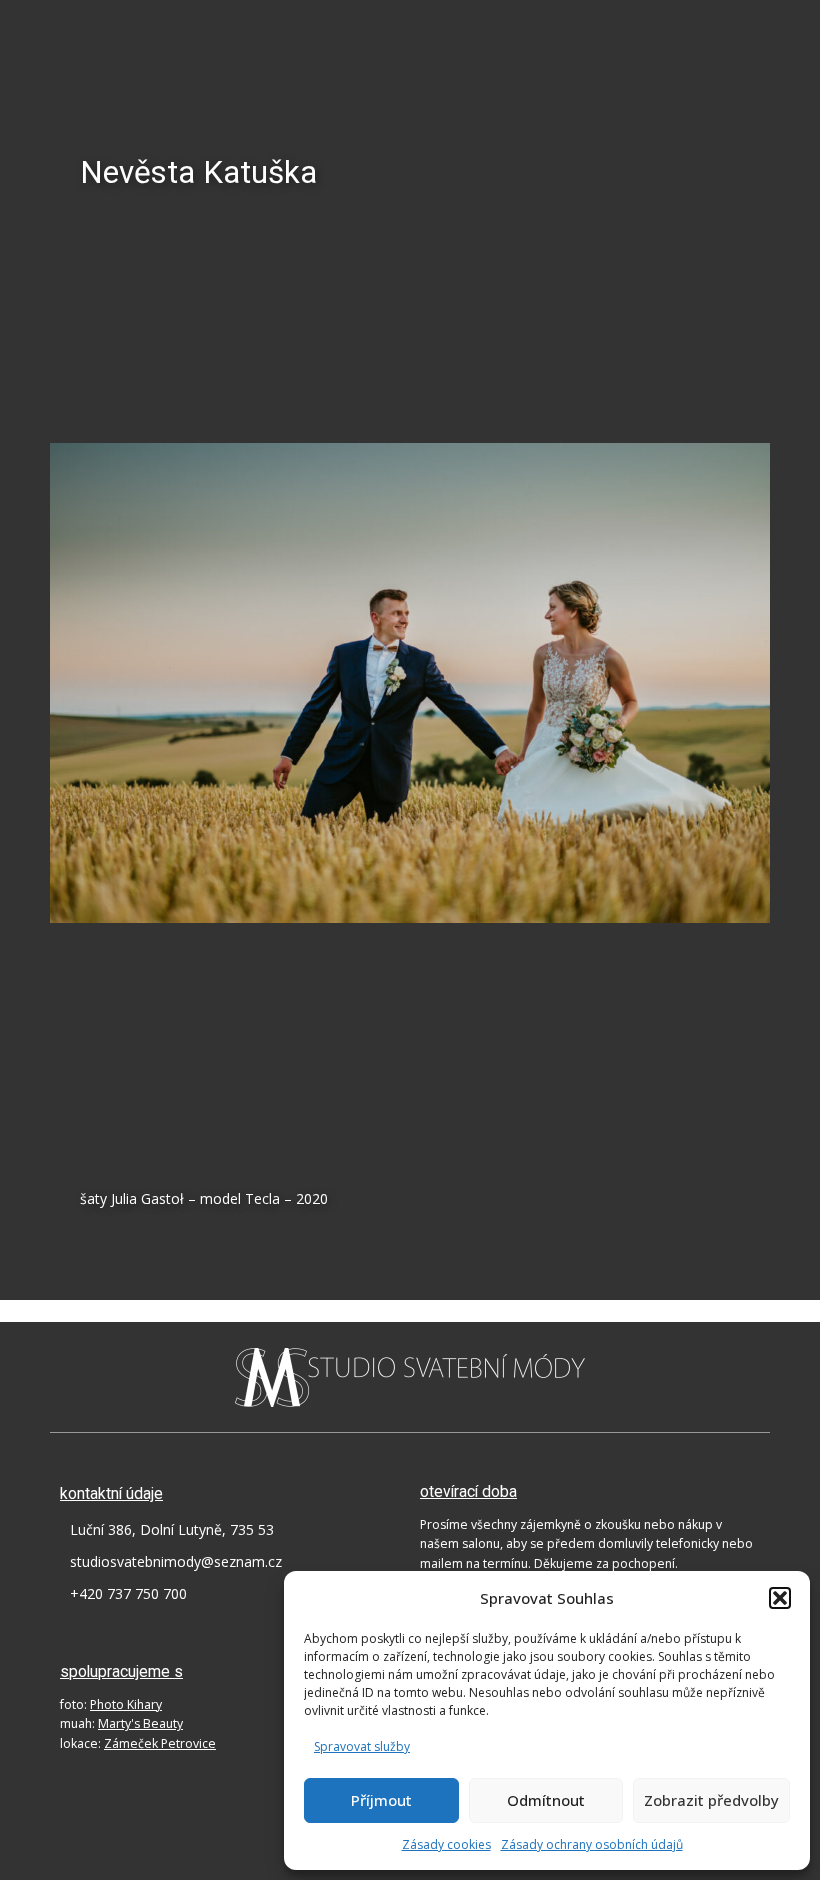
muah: (121, 1723)
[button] (780, 1598)
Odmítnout (546, 1800)
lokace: (138, 1743)
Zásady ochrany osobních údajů (592, 1844)
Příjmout (381, 1800)
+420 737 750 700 (128, 1593)
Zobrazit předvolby (711, 1800)
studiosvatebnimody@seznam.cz (176, 1561)
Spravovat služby (362, 1746)
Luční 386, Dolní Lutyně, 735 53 (172, 1529)
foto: (111, 1704)
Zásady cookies (446, 1844)
